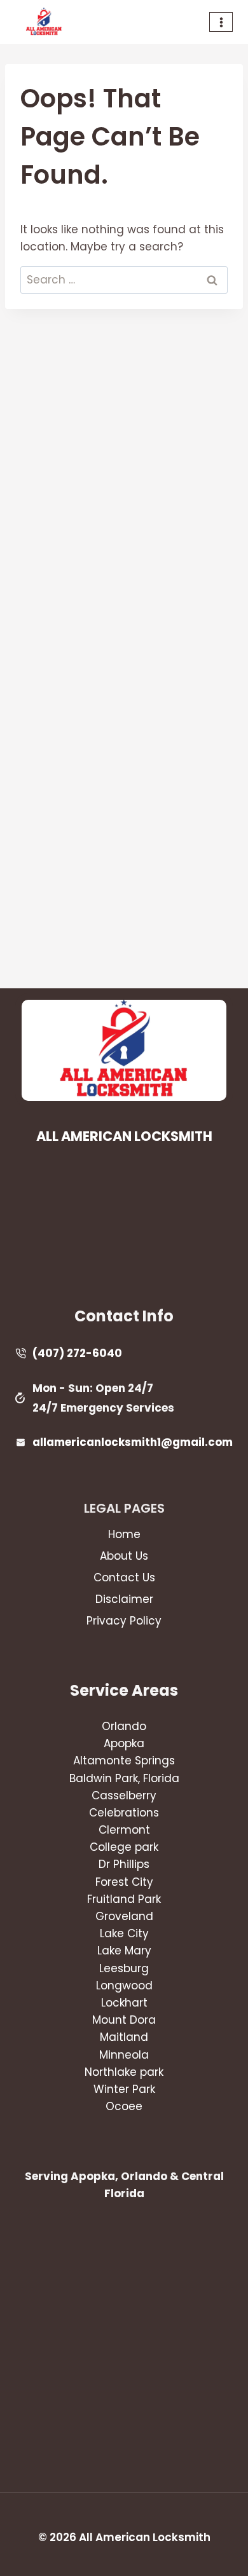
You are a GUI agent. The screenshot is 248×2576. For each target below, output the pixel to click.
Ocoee (124, 2106)
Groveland (124, 1916)
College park (124, 1847)
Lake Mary (124, 1951)
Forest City (124, 1882)
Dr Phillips (124, 1864)
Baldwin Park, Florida (124, 1778)
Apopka (124, 1743)
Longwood (124, 1986)
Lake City (124, 1933)
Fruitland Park (124, 1899)
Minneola (124, 2055)
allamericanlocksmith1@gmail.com (133, 1442)
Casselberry (124, 1796)
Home (124, 1534)
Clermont (124, 1830)
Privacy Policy (124, 1621)
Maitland (124, 2037)
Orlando (124, 1726)
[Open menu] (221, 22)
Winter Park (124, 2089)
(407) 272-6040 (77, 1353)
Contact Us (124, 1578)
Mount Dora (124, 2020)
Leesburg (124, 1968)
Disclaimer (124, 1599)
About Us (124, 1556)
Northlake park (124, 2072)
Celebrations (124, 1813)
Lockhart (124, 2003)
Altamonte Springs (124, 1761)
